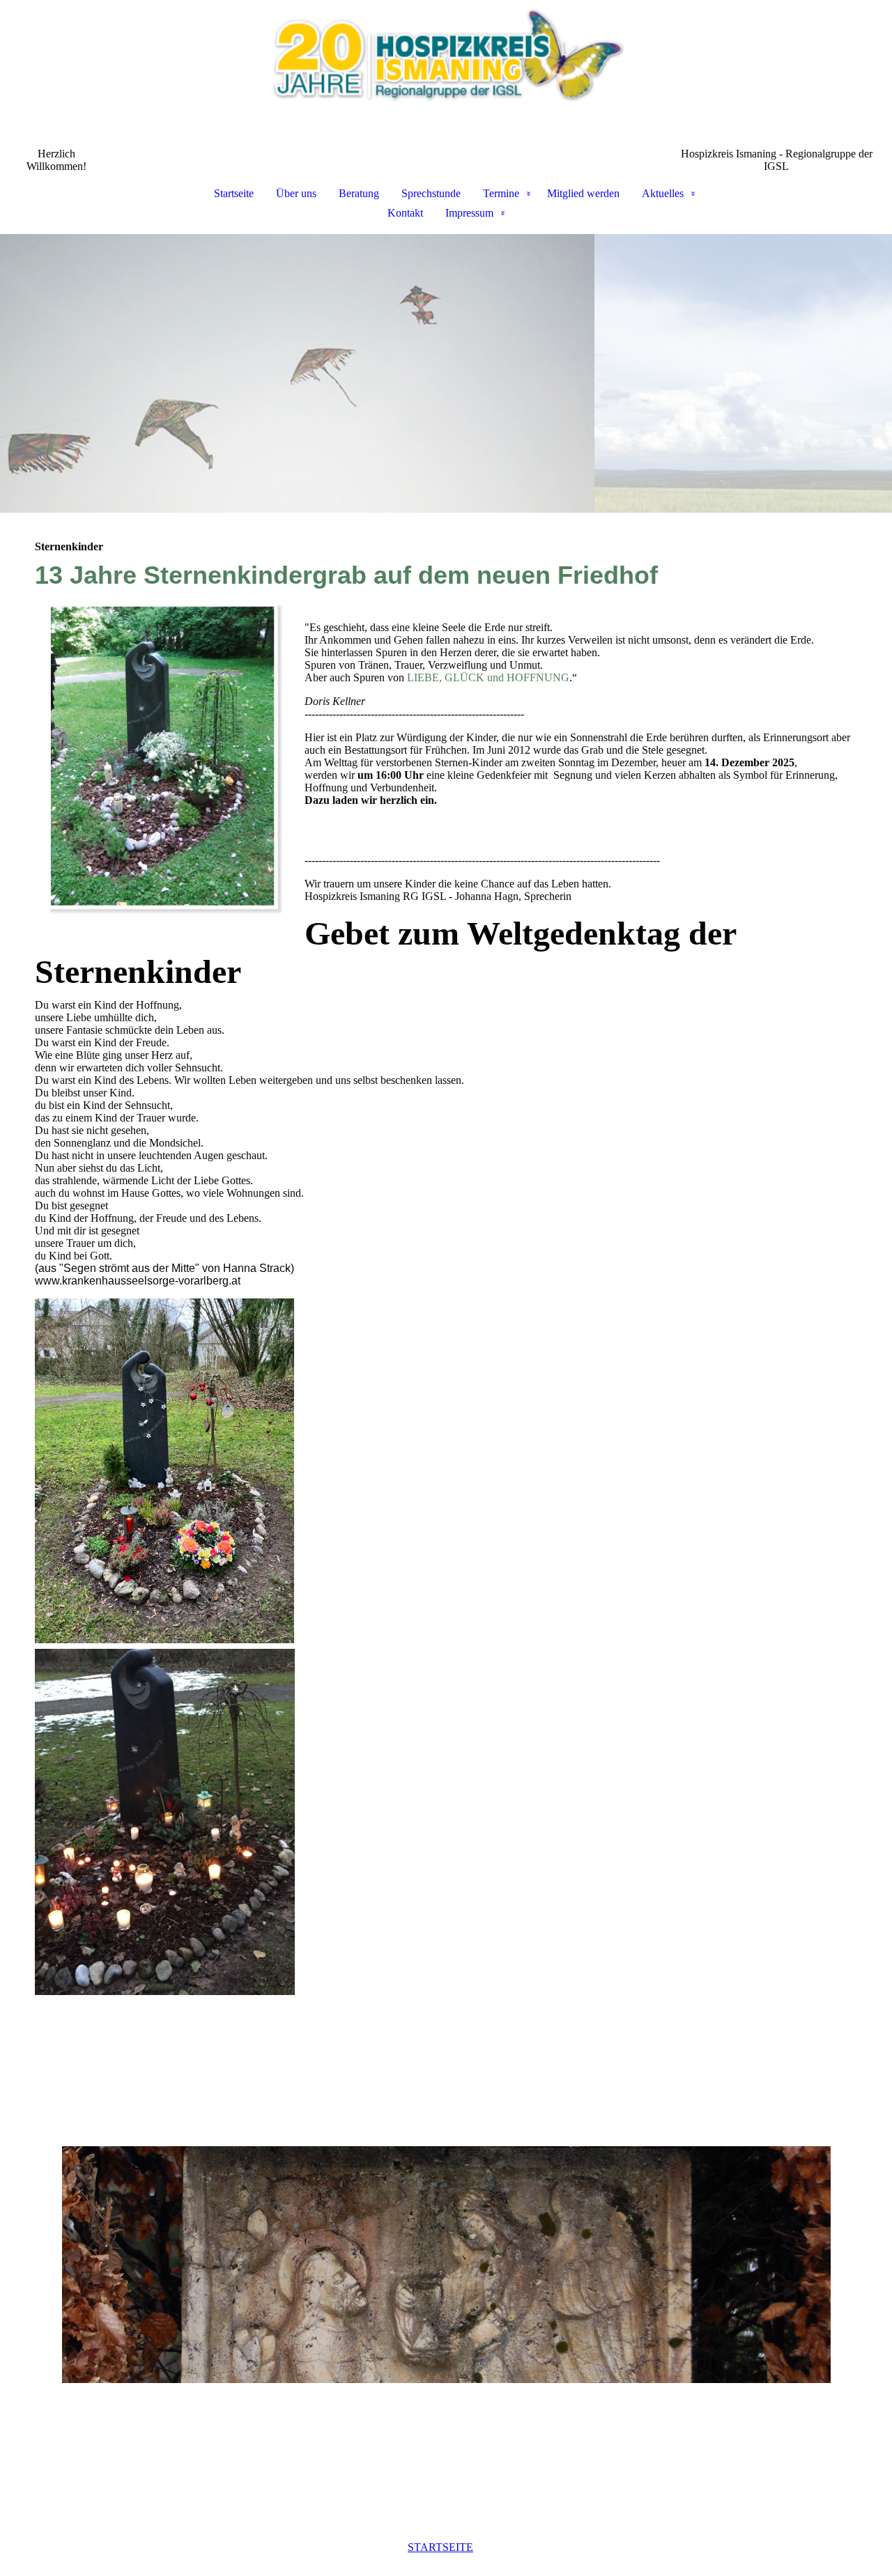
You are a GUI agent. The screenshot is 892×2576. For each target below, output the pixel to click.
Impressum (469, 213)
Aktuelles (663, 193)
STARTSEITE (440, 2547)
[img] (446, 74)
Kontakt (405, 213)
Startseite (234, 193)
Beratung (359, 193)
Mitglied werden (583, 193)
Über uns (296, 193)
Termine (501, 193)
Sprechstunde (431, 193)
